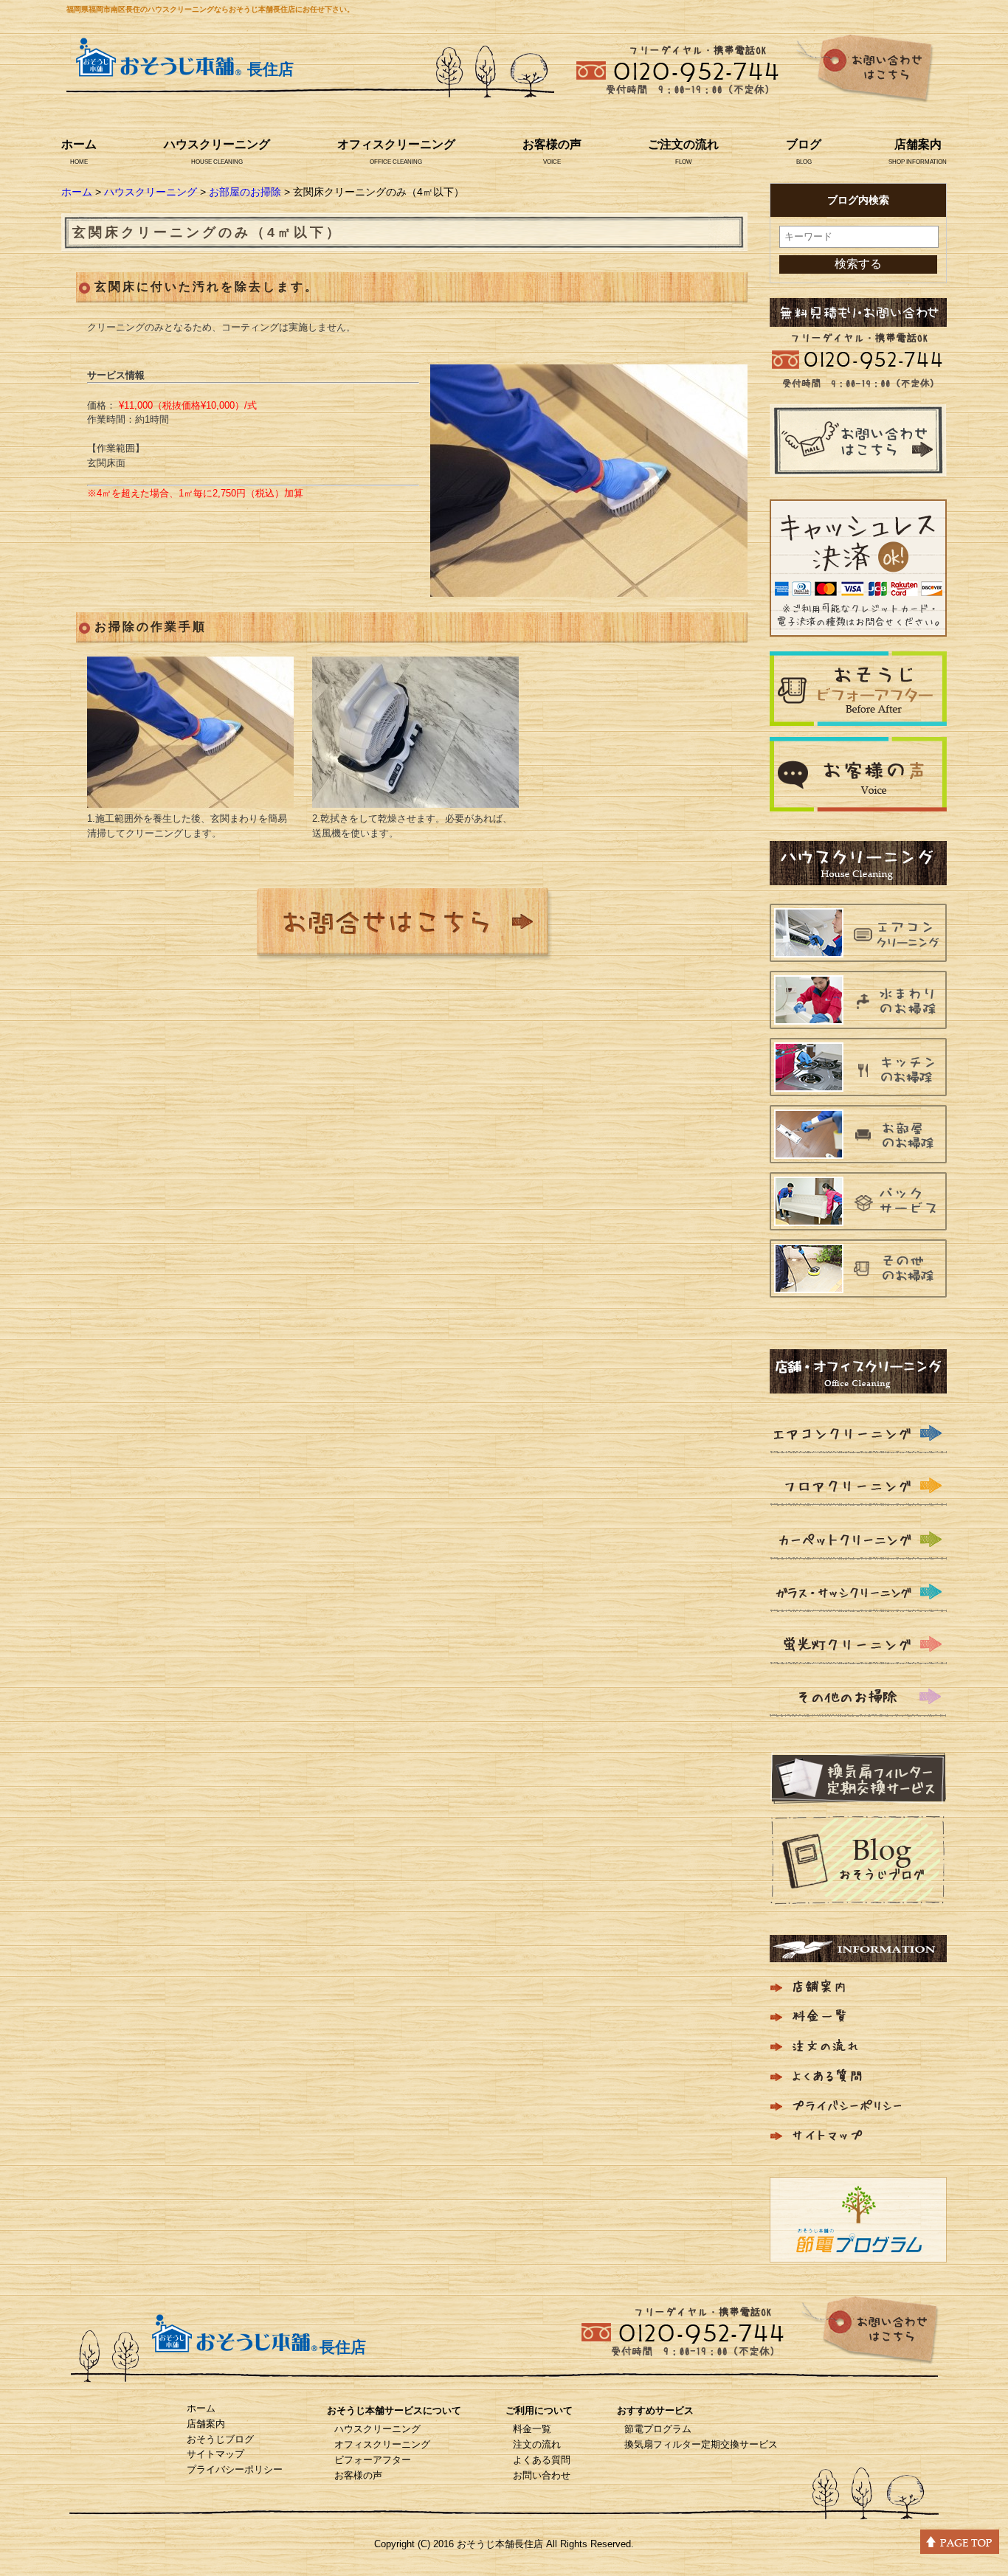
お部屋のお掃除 (245, 192)
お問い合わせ (542, 2475)
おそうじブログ (220, 2439)
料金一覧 (532, 2429)
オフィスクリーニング (396, 144)
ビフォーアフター (373, 2460)
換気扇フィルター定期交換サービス (701, 2444)
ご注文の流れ (683, 144)
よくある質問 (542, 2460)
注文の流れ (537, 2444)
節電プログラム (658, 2429)
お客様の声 (552, 144)
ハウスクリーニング (217, 144)
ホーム (79, 144)
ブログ (804, 144)
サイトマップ (215, 2454)
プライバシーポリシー (235, 2469)
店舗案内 (918, 144)
